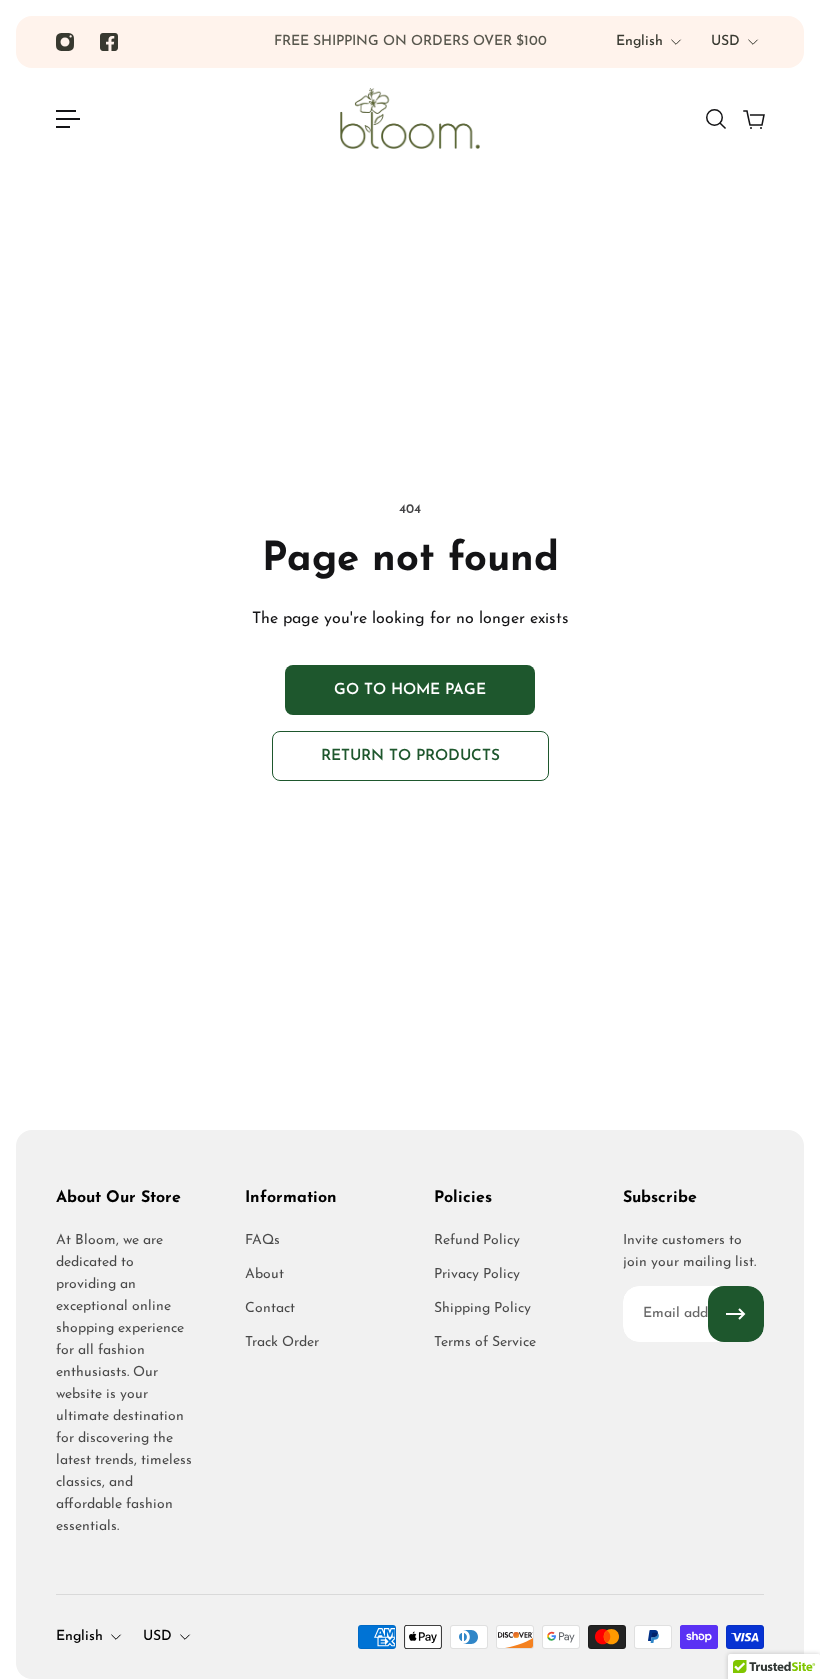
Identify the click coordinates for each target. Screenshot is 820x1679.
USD (725, 41)
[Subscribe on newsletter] (736, 1314)
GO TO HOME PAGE (410, 690)
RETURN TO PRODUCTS (410, 756)
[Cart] (753, 119)
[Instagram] (65, 42)
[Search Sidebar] (715, 119)
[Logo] (410, 118)
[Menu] (68, 119)
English (639, 41)
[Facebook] (109, 42)
